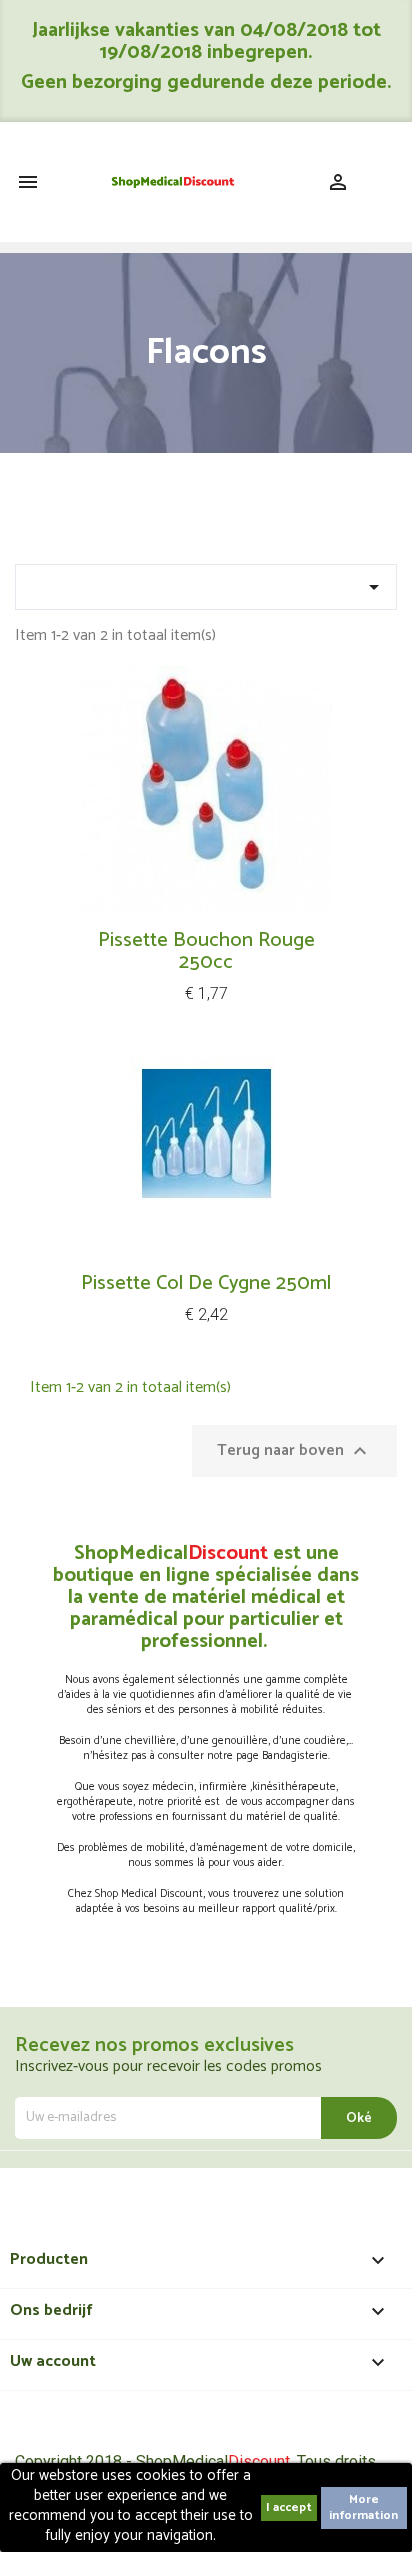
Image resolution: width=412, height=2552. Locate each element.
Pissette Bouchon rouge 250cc (206, 951)
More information (363, 2507)
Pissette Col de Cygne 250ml (206, 1283)
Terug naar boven (294, 1450)
